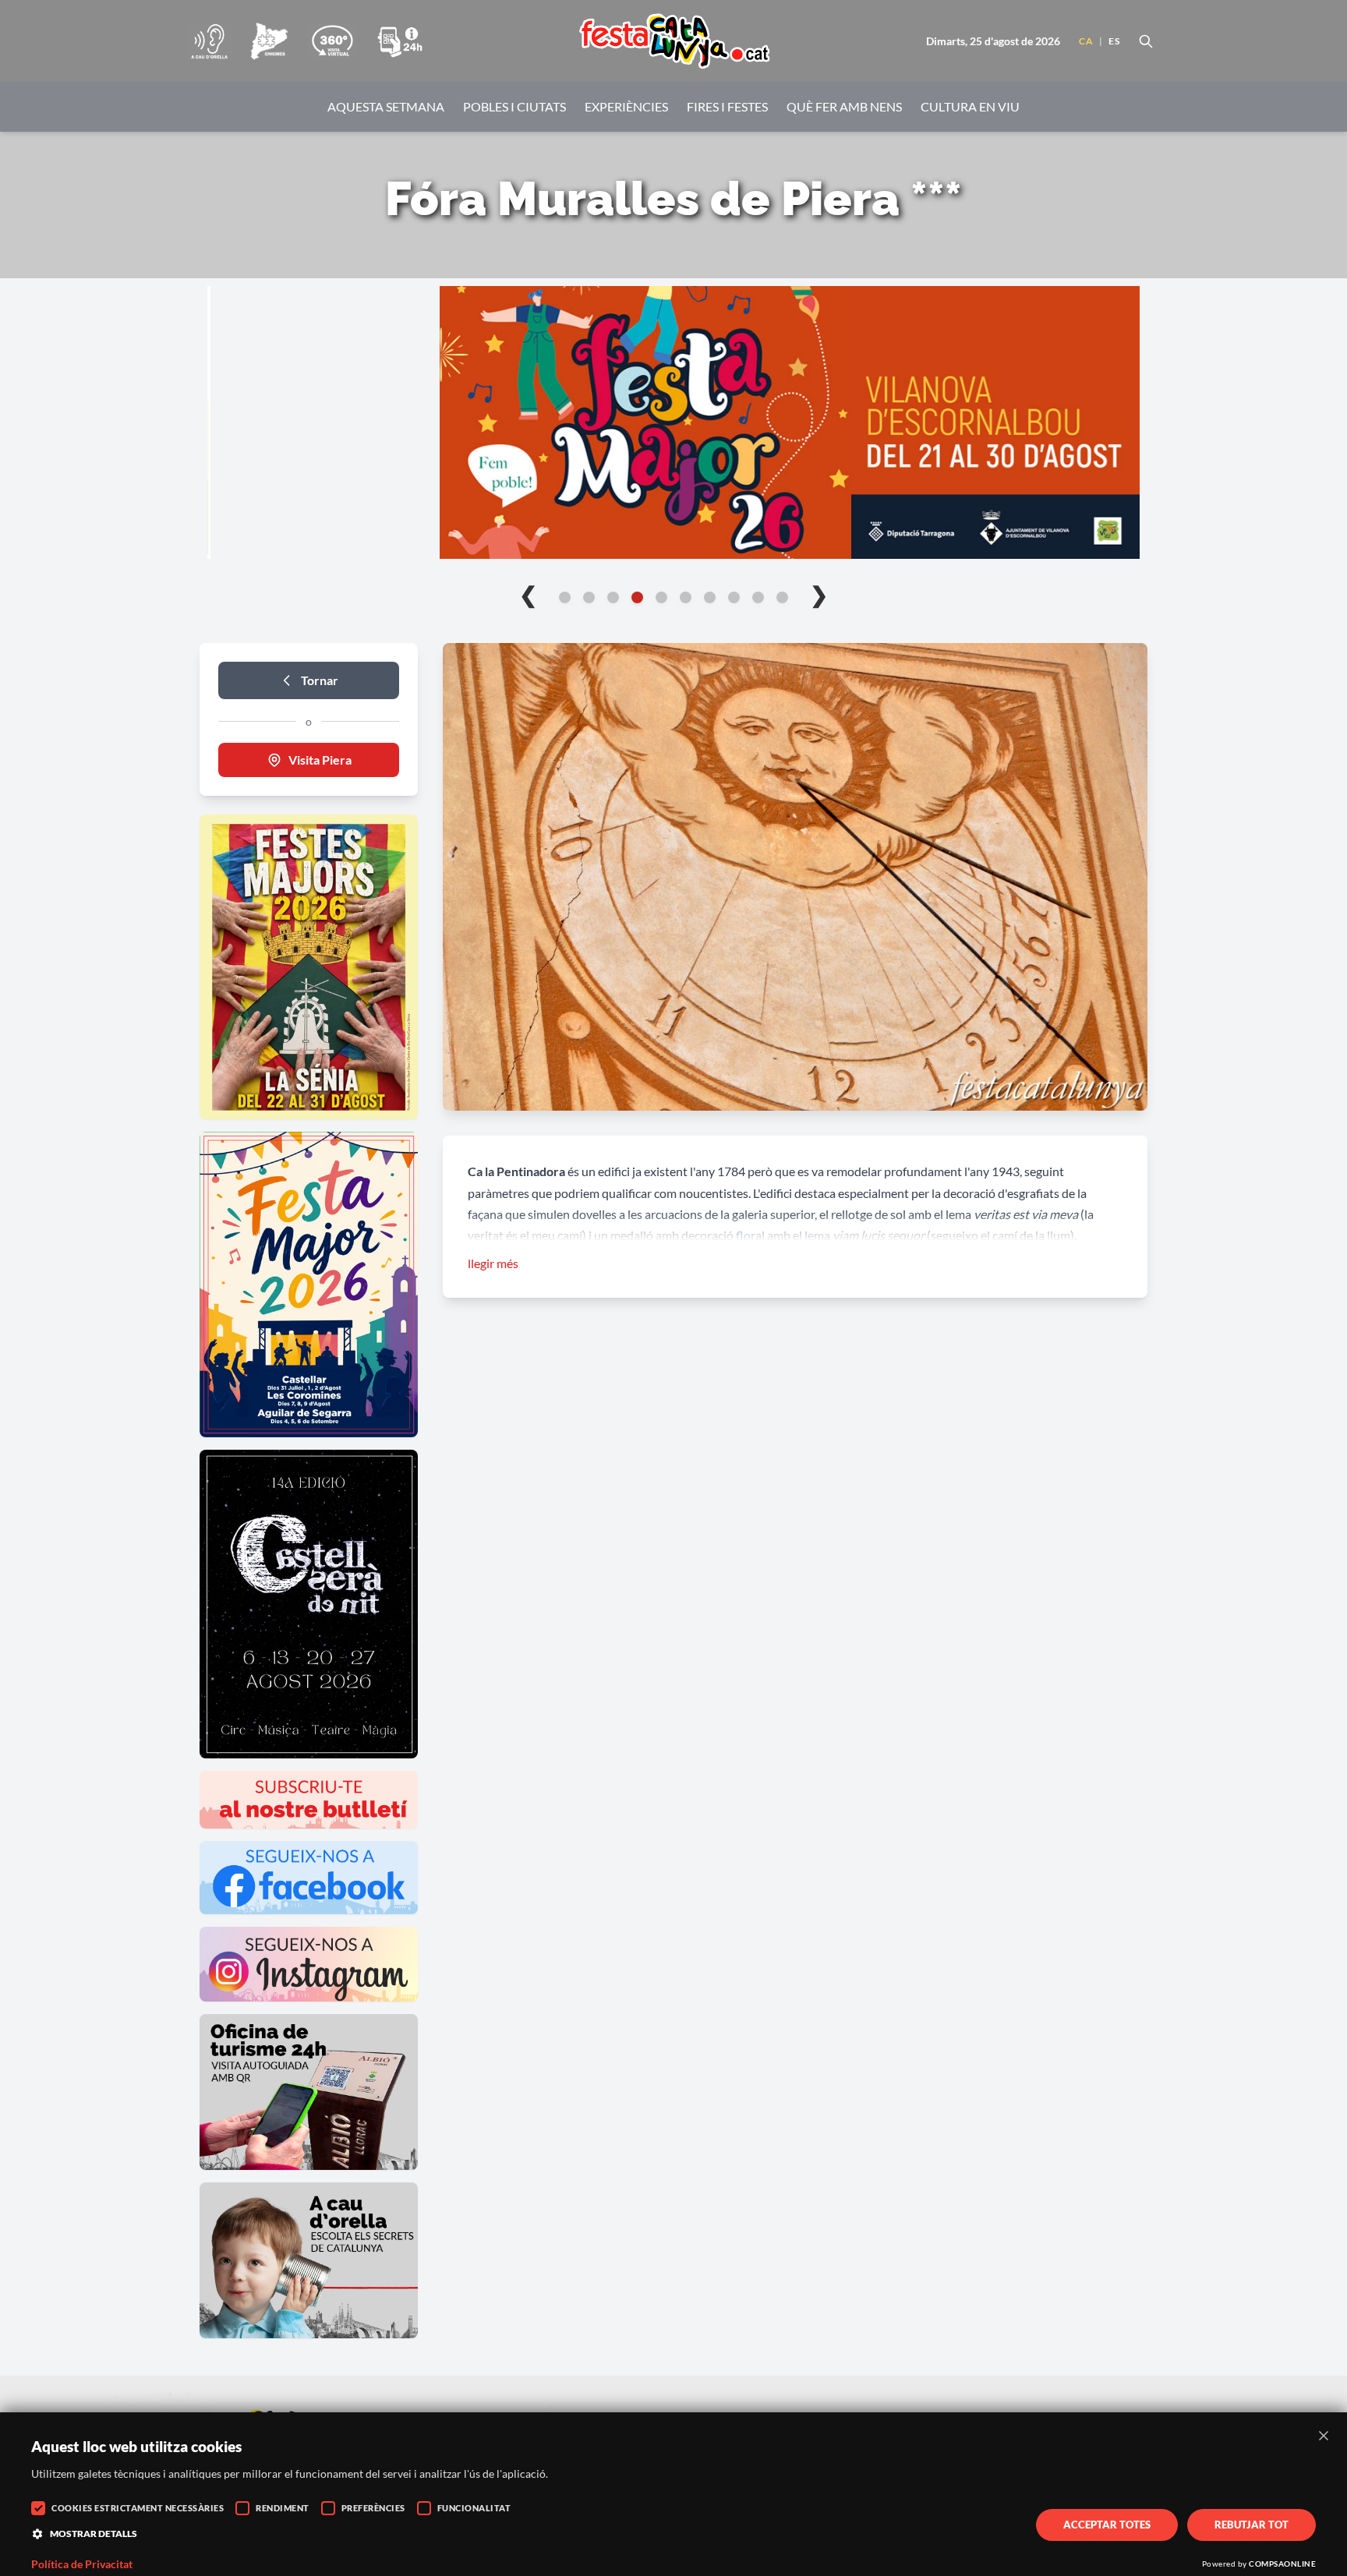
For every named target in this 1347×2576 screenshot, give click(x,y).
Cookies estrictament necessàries (138, 2508)
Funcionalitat (474, 2508)
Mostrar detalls (94, 2534)
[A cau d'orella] (209, 41)
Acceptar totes (1107, 2525)
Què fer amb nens (844, 106)
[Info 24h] (400, 41)
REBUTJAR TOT (1252, 2525)
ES (1114, 41)
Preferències (373, 2508)
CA (1086, 41)
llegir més (493, 1263)
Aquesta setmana (386, 106)
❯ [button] (819, 594)
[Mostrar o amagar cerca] (1146, 41)
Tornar (320, 680)
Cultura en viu (970, 106)
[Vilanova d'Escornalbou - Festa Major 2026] (673, 422)
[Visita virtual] (332, 41)
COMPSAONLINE (1282, 2564)
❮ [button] (528, 594)
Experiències (626, 106)
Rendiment (283, 2508)
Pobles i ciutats (514, 106)
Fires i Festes (727, 106)
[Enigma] (269, 41)
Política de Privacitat (82, 2564)
